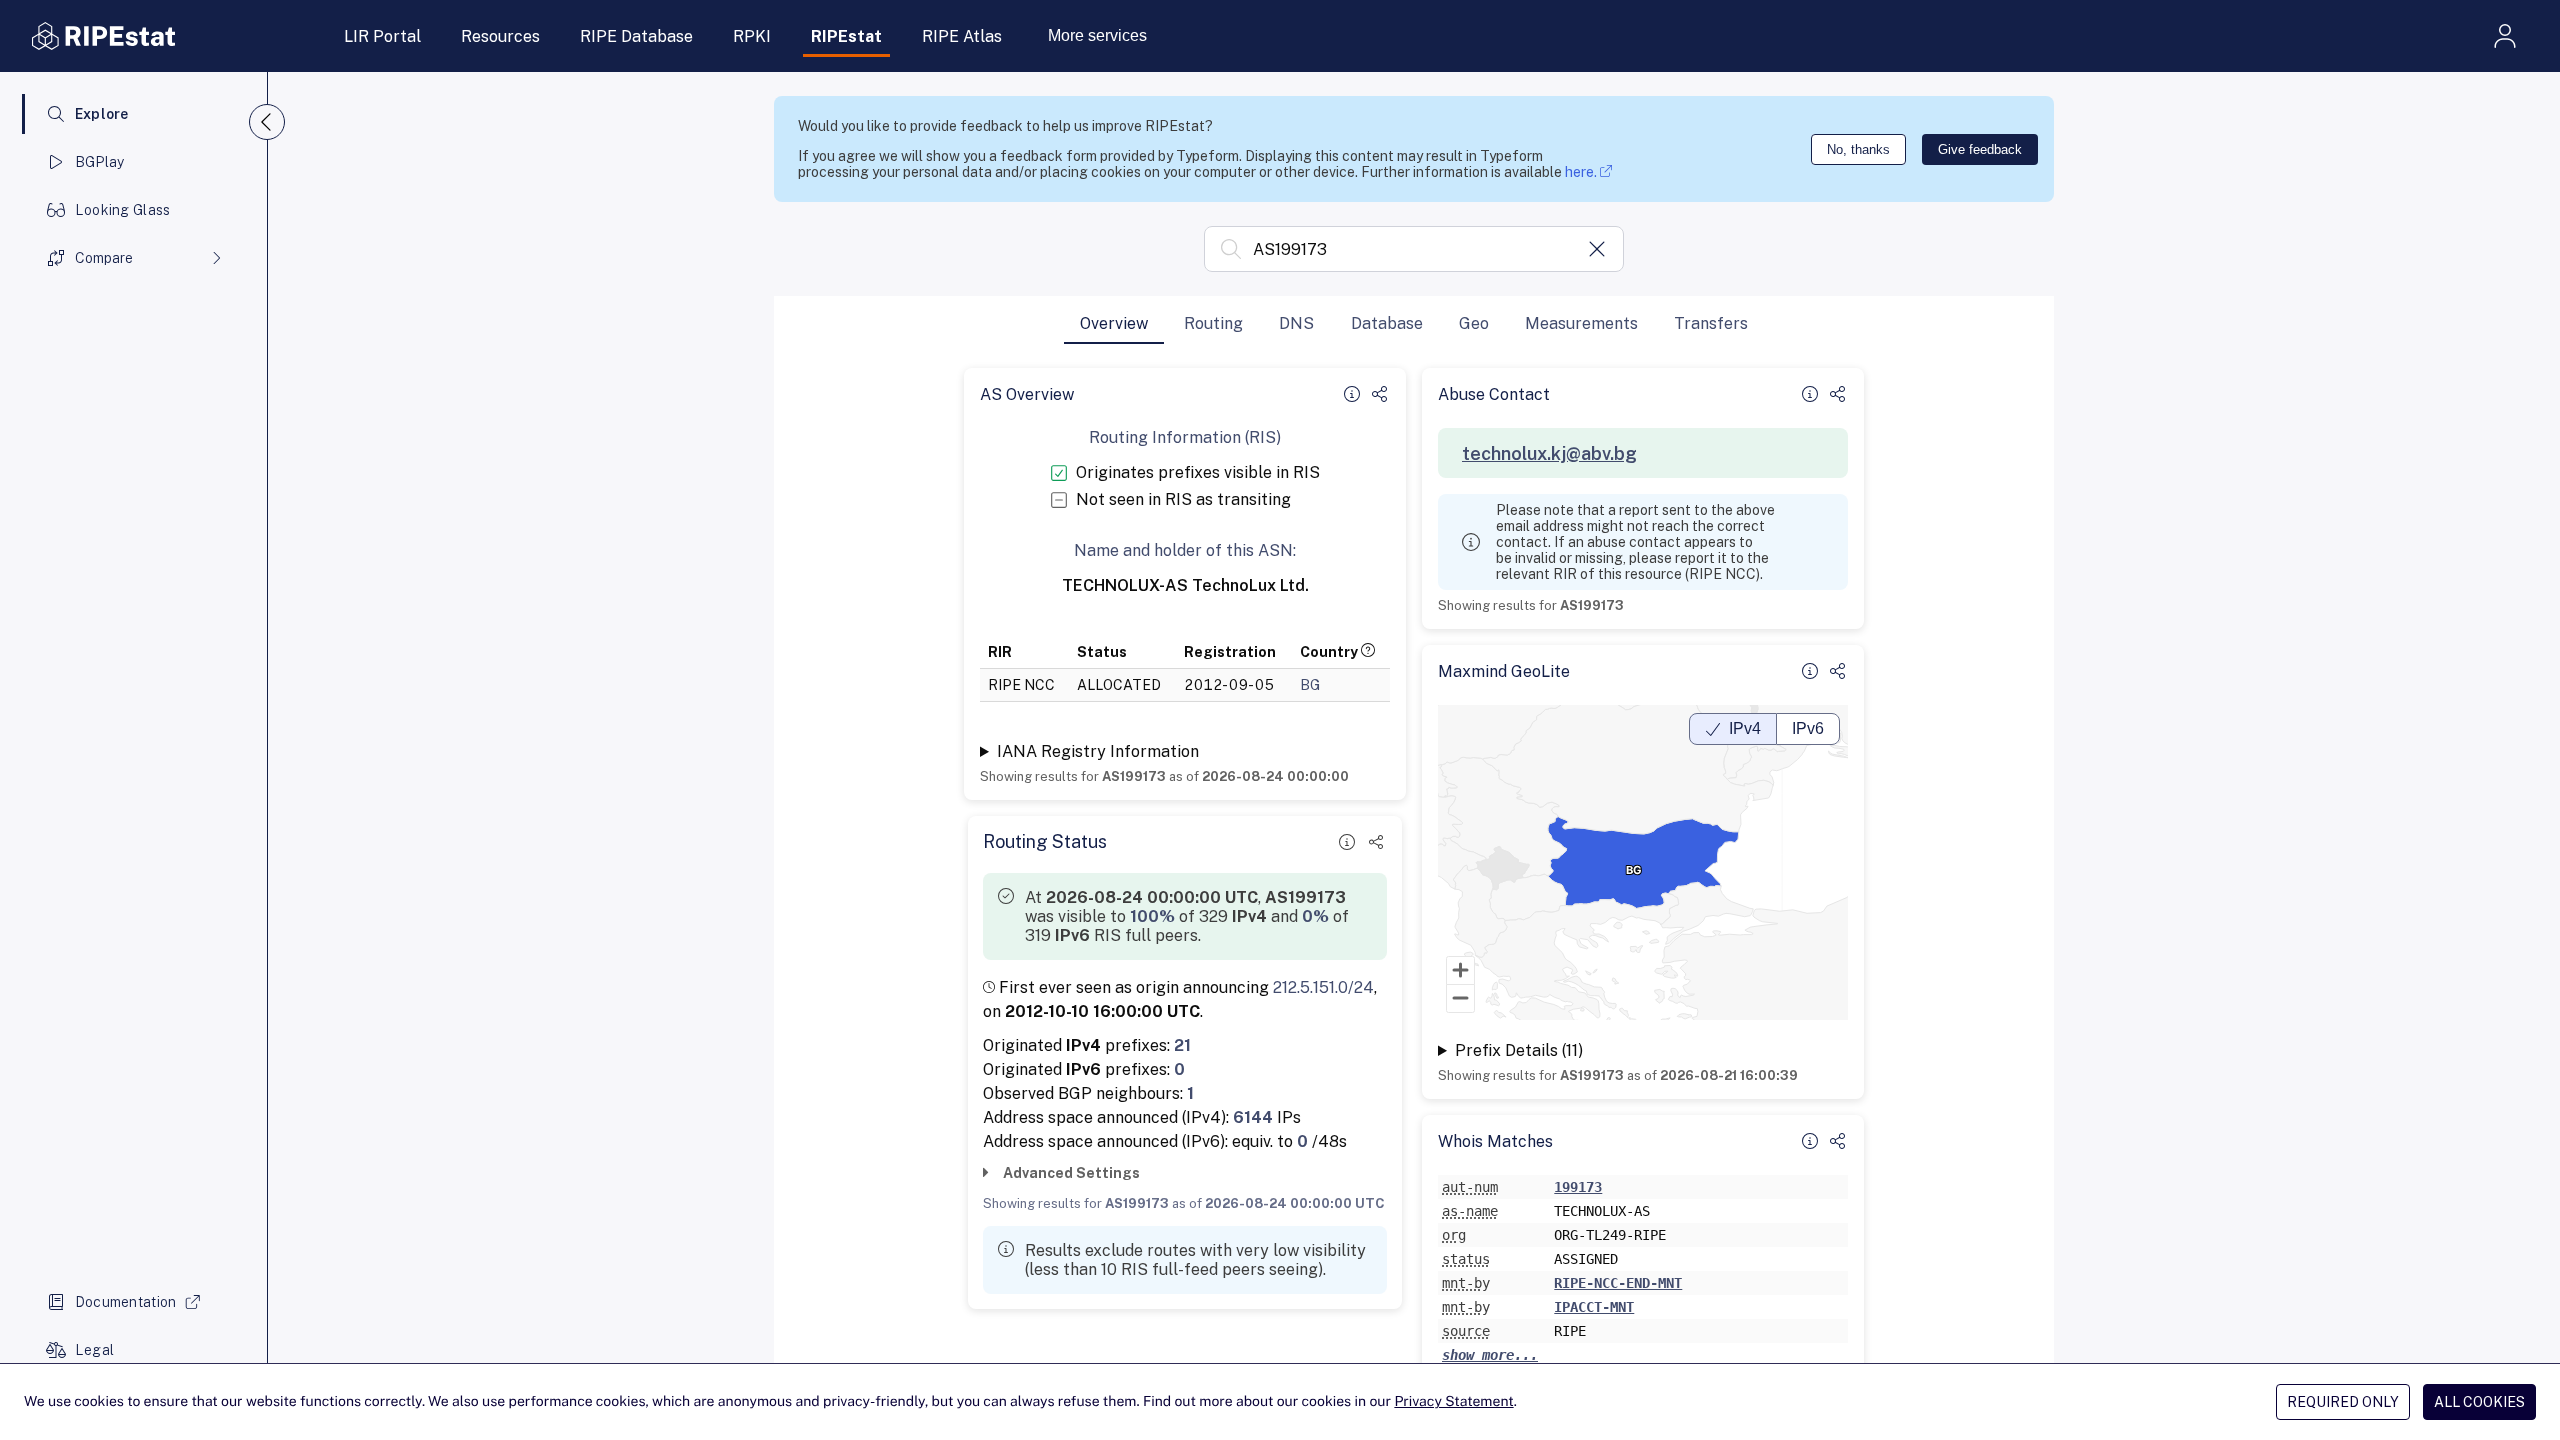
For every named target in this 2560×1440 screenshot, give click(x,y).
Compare (104, 258)
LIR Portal (382, 36)
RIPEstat (846, 36)
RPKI (752, 36)
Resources (500, 36)
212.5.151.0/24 (1323, 987)
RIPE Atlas (962, 36)
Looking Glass (123, 210)
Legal (94, 1350)
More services (1097, 35)
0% (1315, 916)
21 (1182, 1045)
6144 (1253, 1117)
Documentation (126, 1302)
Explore (102, 114)
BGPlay (100, 162)
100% (1152, 916)
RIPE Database (636, 36)
